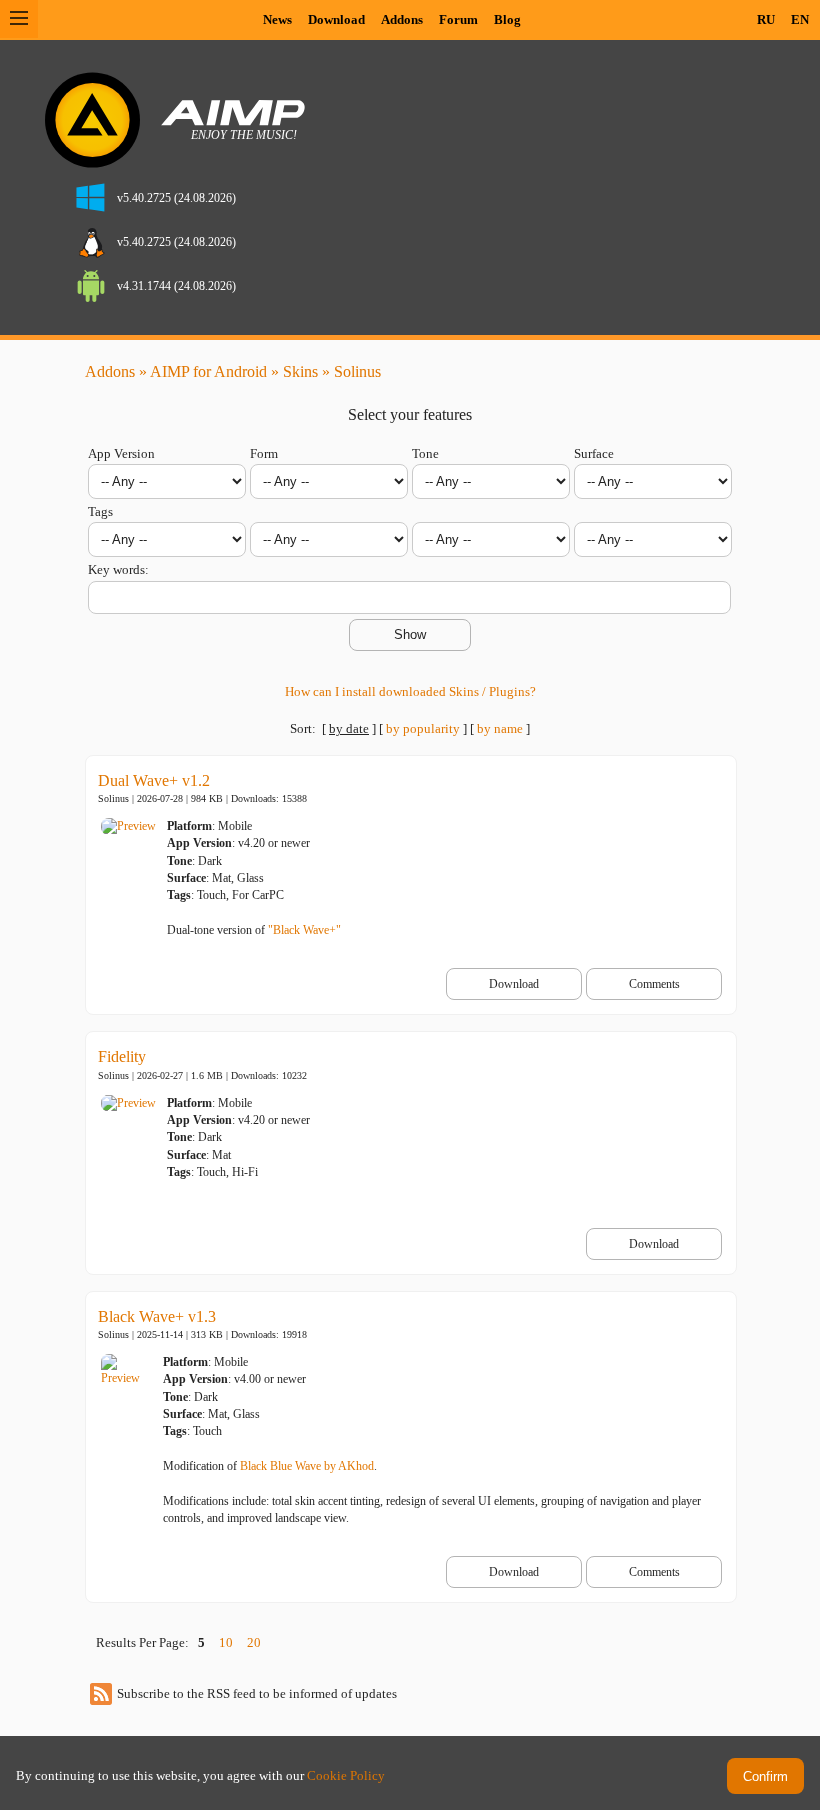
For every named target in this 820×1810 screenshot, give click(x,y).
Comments (654, 984)
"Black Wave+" (304, 930)
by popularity (423, 728)
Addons (402, 19)
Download (336, 19)
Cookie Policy (346, 1775)
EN (800, 19)
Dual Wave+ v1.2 (154, 780)
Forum (458, 19)
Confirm (765, 1776)
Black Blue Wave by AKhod (307, 1466)
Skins (300, 371)
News (277, 19)
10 (226, 1642)
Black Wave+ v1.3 (157, 1316)
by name (500, 728)
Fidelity (122, 1056)
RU (766, 19)
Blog (507, 19)
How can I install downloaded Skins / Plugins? (410, 691)
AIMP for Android (208, 371)
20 (254, 1642)
